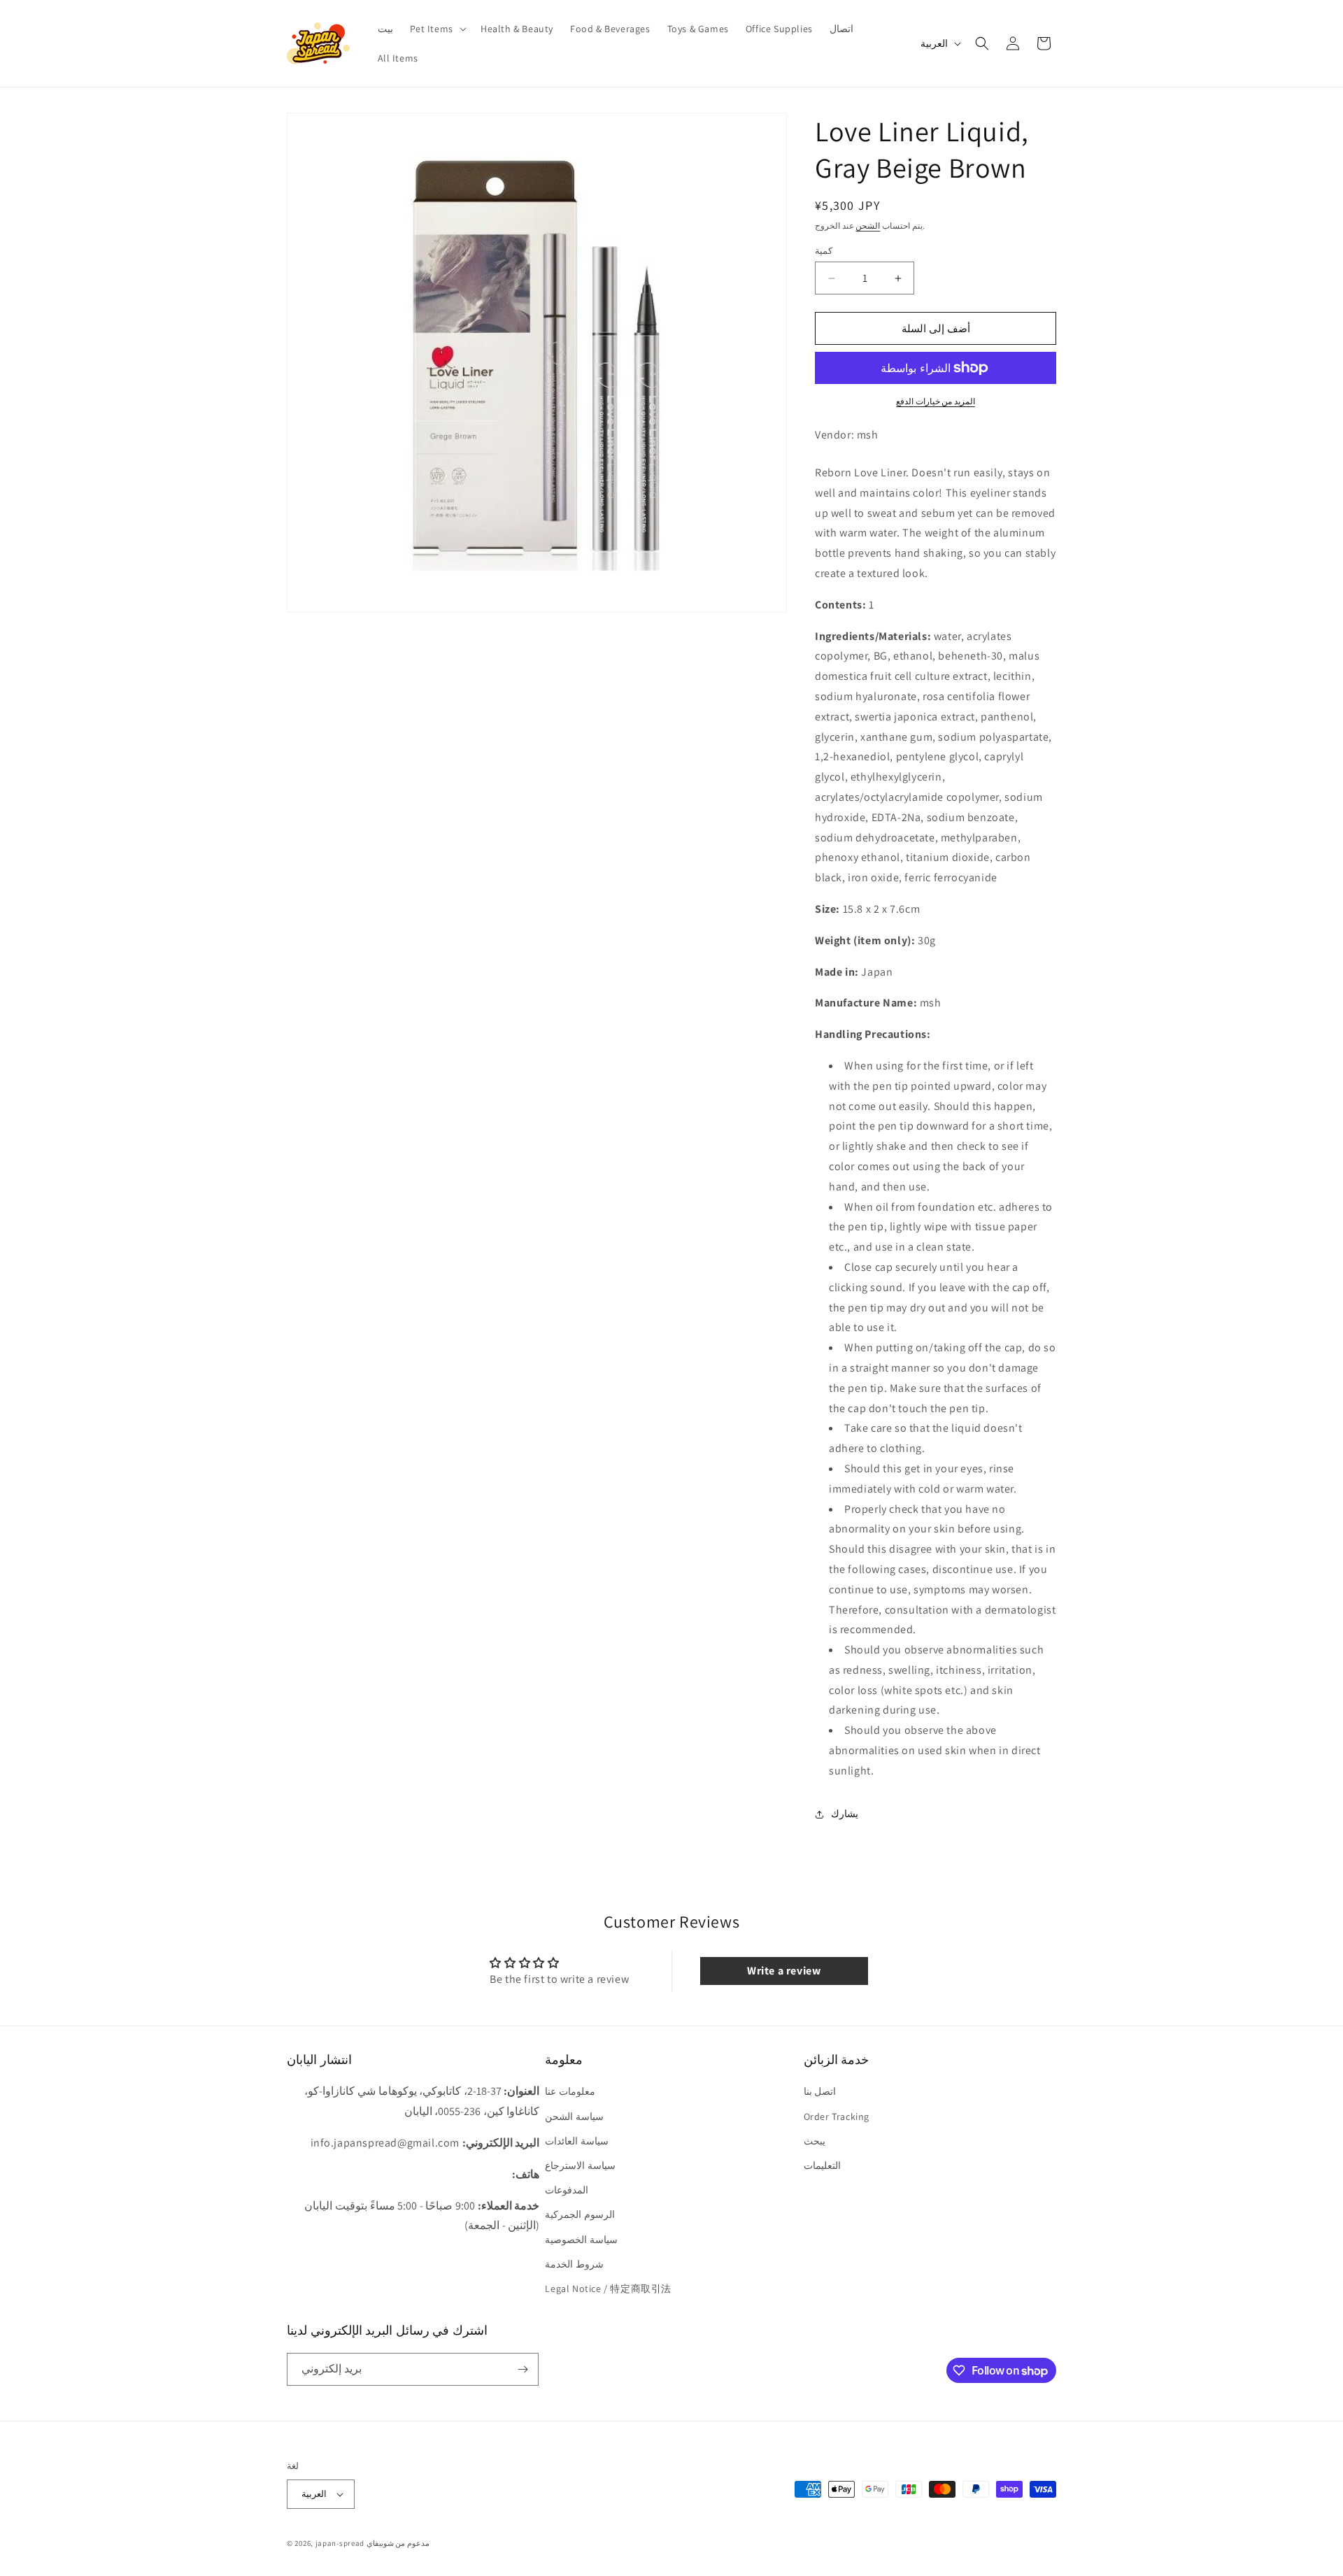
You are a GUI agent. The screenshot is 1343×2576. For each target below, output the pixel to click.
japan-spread (340, 2543)
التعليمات (822, 2165)
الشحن (868, 226)
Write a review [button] (784, 1971)
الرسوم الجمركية (580, 2215)
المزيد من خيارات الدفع (936, 401)
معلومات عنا (570, 2092)
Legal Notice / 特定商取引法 (608, 2289)
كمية (824, 251)
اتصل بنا (820, 2092)
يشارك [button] (845, 1814)
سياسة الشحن (574, 2116)
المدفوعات (567, 2190)
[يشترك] (523, 2369)
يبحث (815, 2141)
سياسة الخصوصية (581, 2240)
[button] (437, 29)
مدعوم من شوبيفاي (398, 2543)
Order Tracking (837, 2116)
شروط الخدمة (574, 2264)
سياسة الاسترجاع (580, 2165)
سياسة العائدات (577, 2141)
